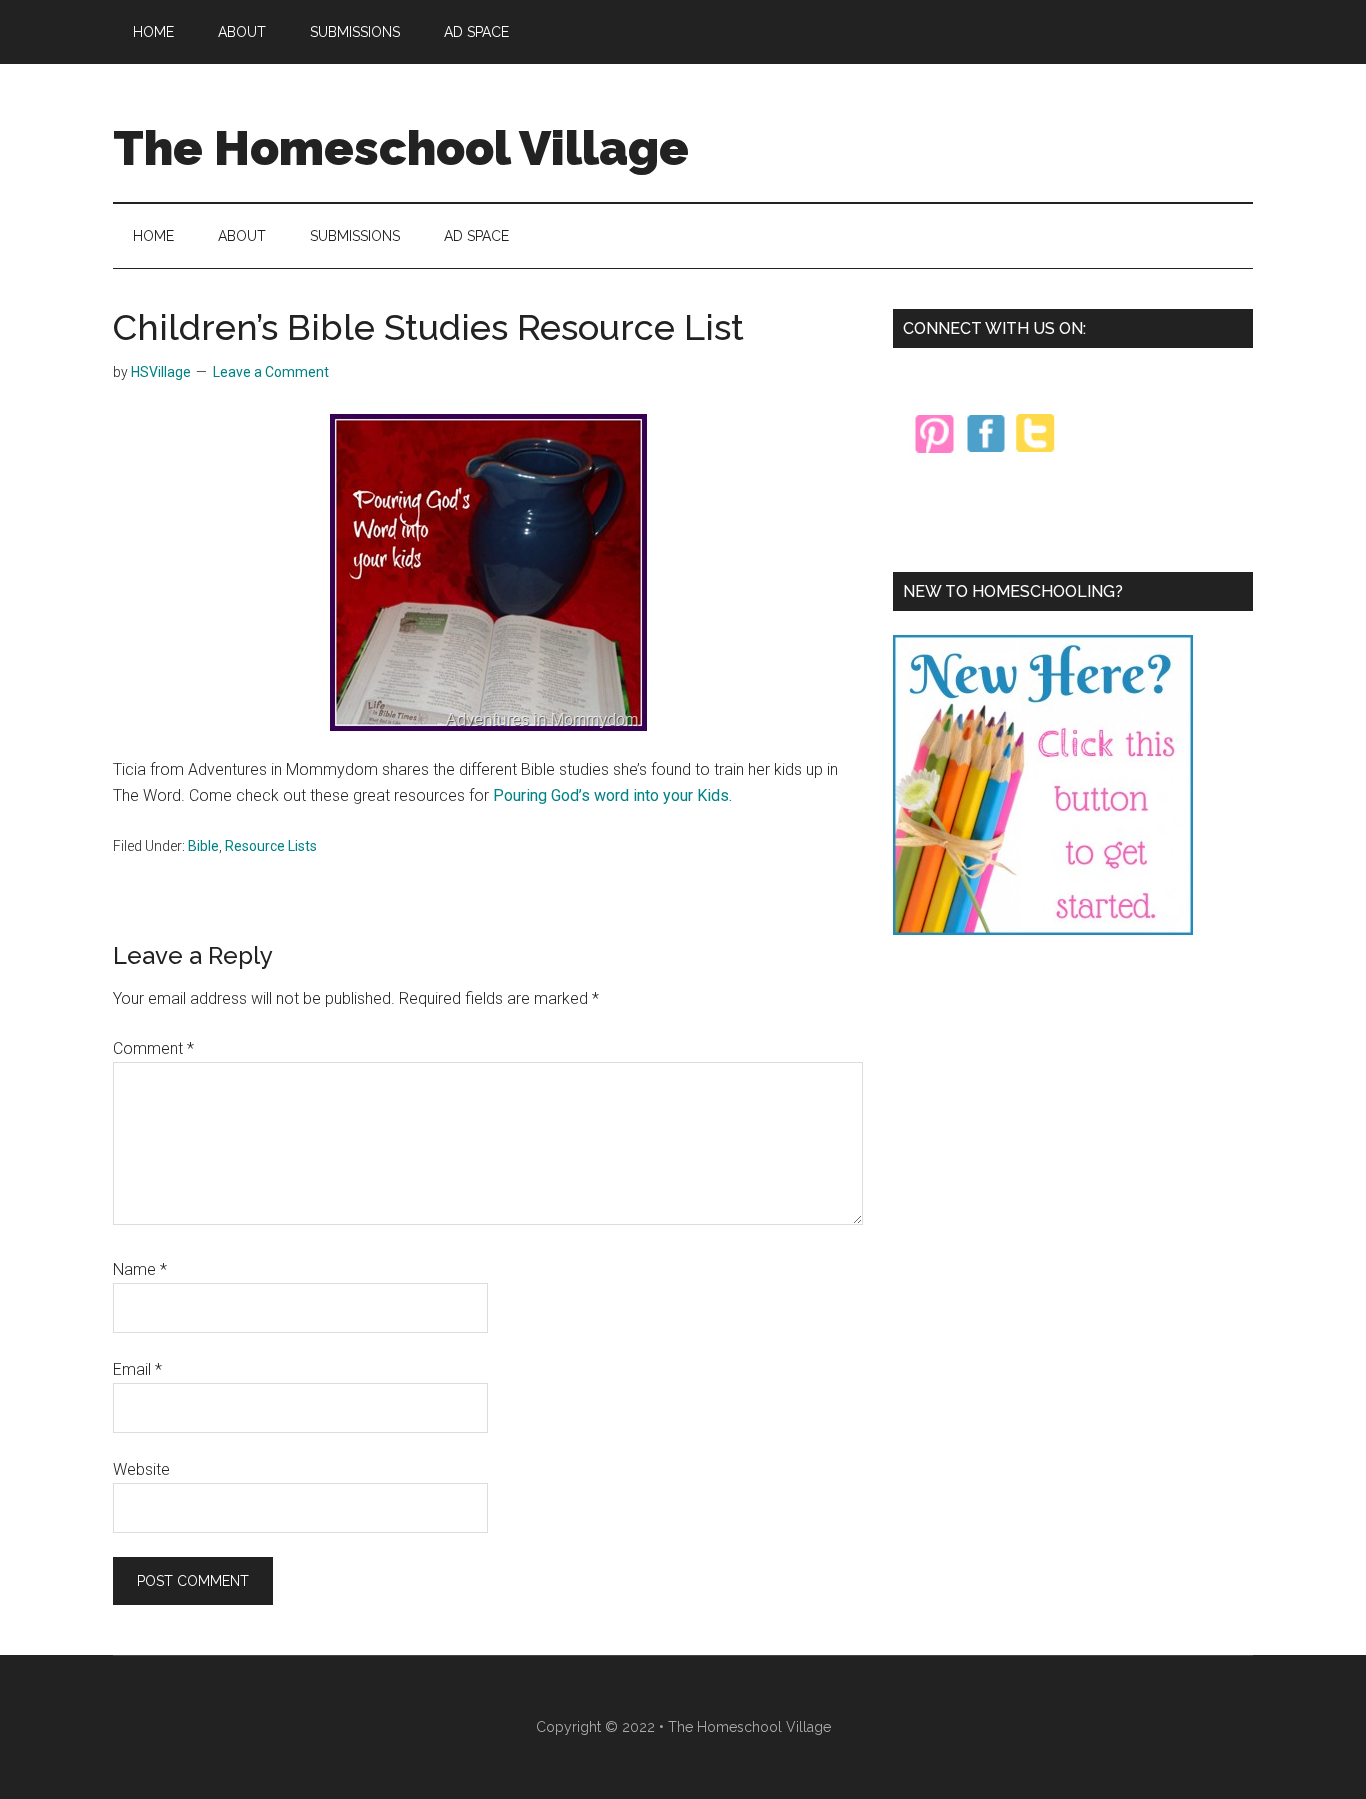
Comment (153, 1048)
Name (140, 1269)
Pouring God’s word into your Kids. (612, 795)
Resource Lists (271, 846)
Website (141, 1469)
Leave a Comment (271, 372)
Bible (203, 846)
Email (137, 1369)
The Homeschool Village (401, 148)
